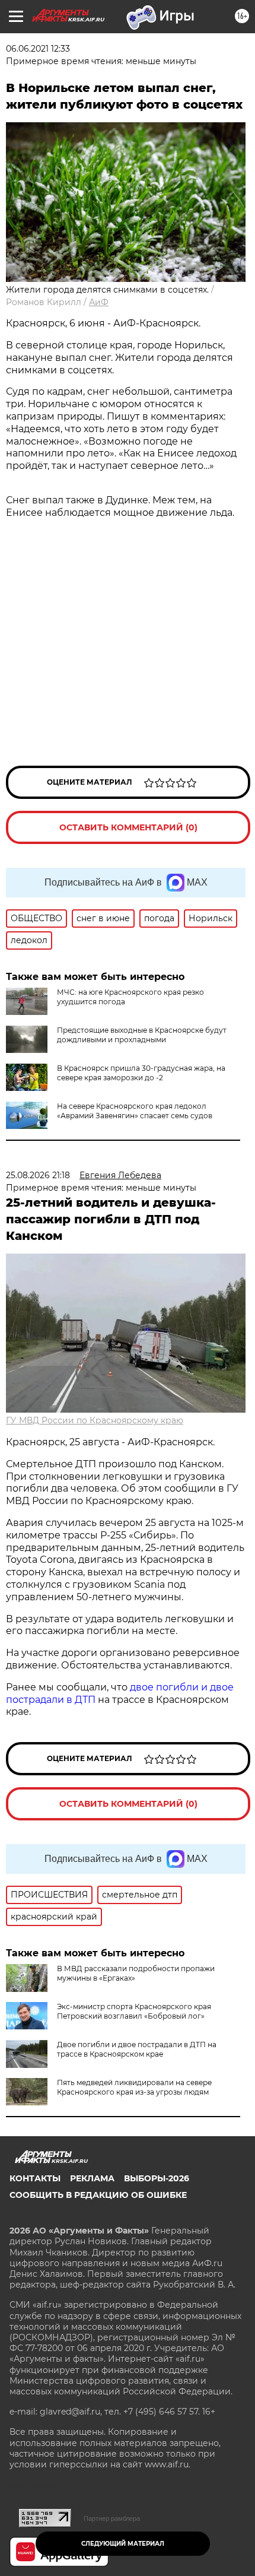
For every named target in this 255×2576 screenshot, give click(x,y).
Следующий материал (123, 2544)
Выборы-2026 (157, 2178)
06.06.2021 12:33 (38, 49)
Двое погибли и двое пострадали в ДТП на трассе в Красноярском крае (137, 2049)
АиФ (99, 302)
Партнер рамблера (112, 2518)
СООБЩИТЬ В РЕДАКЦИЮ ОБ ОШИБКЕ (98, 2195)
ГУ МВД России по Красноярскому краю (95, 1420)
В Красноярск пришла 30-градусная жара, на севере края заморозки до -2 (141, 1073)
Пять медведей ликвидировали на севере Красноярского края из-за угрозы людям (134, 2087)
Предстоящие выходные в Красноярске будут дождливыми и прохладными (142, 1035)
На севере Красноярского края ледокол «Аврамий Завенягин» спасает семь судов (135, 1111)
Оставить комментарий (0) (128, 827)
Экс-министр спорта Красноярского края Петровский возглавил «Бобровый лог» (134, 2011)
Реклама (92, 2178)
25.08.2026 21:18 (38, 1175)
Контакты (35, 2178)
